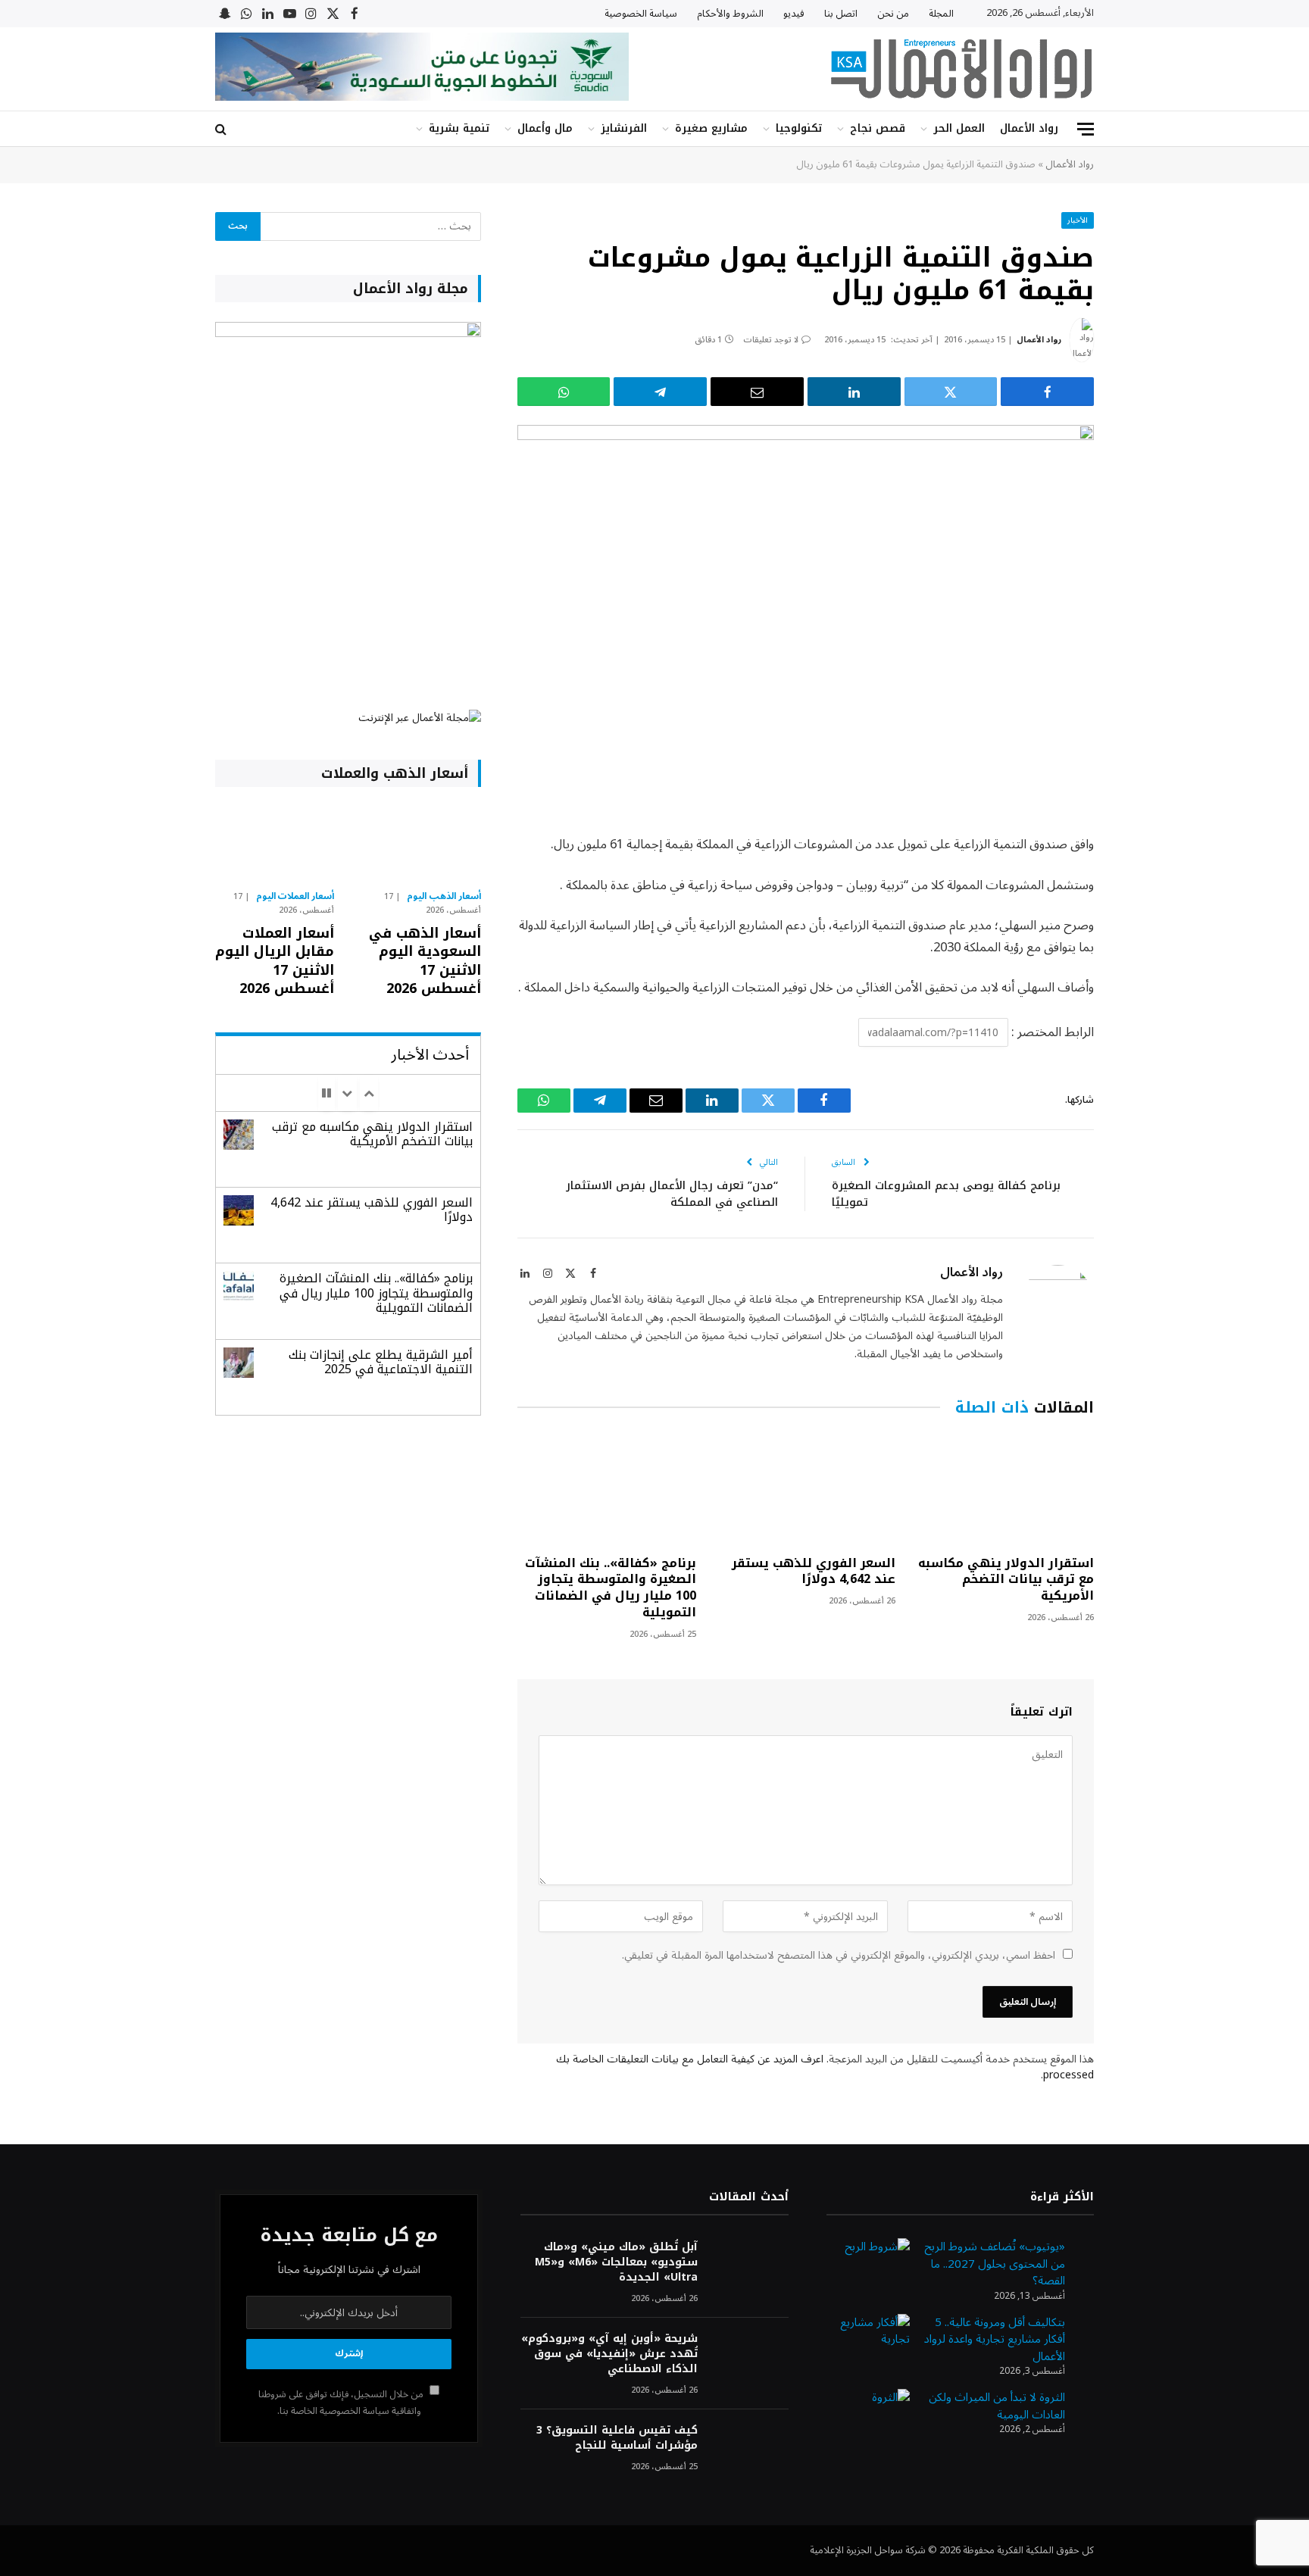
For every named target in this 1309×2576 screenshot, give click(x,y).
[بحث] (222, 129)
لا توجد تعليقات (771, 340)
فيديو (794, 14)
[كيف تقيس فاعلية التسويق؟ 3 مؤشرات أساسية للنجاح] (750, 2451)
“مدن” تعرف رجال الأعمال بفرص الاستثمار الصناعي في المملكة (672, 1194)
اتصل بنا (841, 14)
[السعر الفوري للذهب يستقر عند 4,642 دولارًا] (805, 1489)
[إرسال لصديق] (757, 392)
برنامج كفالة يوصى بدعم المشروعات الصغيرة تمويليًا (946, 1194)
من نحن (893, 14)
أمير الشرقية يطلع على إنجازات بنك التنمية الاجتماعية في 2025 (381, 1362)
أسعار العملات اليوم (295, 897)
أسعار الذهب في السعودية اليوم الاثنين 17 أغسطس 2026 (425, 961)
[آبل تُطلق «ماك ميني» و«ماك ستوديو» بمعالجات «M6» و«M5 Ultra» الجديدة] (750, 2267)
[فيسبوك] (1147, 884)
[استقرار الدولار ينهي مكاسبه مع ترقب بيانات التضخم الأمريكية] (1004, 1489)
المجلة (941, 14)
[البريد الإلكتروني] (1147, 1000)
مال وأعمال (545, 128)
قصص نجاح (878, 128)
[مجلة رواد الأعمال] (961, 69)
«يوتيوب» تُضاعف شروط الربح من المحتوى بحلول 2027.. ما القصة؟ (995, 2264)
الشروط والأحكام (730, 14)
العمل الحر (959, 128)
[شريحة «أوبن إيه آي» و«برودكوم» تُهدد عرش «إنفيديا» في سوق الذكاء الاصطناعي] (750, 2359)
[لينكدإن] (854, 392)
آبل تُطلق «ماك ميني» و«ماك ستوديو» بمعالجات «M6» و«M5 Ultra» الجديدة (616, 2262)
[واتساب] (564, 392)
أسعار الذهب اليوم (444, 897)
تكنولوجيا (799, 128)
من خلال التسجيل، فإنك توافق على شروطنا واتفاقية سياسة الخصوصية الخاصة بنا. (342, 2402)
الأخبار (1078, 220)
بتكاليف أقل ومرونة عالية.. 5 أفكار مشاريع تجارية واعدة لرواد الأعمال (995, 2339)
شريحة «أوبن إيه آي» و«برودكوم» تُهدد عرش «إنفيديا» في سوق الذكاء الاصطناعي (609, 2354)
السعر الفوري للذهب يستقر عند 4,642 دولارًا (813, 1572)
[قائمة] (1086, 129)
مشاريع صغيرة (711, 128)
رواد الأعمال (1029, 128)
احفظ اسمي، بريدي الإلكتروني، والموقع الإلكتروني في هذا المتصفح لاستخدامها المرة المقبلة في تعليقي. (839, 1955)
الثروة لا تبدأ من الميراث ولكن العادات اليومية (997, 2406)
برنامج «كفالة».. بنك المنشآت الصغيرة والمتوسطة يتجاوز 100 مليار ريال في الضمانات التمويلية (611, 1588)
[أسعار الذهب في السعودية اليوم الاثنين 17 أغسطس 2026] (421, 842)
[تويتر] (1147, 923)
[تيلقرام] (660, 392)
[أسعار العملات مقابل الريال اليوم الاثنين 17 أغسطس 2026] (275, 842)
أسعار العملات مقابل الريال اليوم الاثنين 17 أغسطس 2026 (275, 961)
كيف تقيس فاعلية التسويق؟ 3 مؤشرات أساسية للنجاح (617, 2438)
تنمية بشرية (459, 128)
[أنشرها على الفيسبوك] (1047, 392)
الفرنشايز (624, 128)
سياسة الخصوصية (641, 14)
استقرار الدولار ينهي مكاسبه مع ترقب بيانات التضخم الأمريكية (1006, 1580)
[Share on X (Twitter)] (951, 392)
